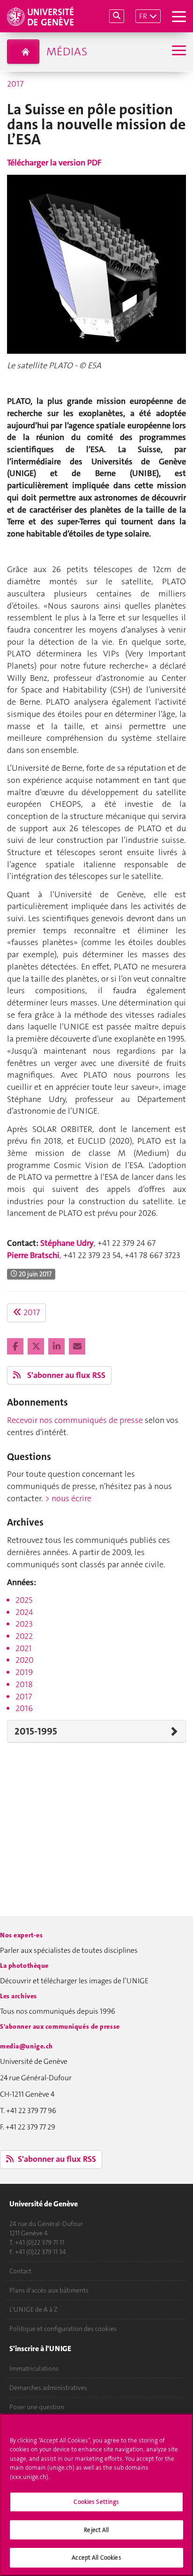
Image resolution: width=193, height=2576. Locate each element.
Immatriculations (34, 2368)
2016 (24, 1708)
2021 (24, 1648)
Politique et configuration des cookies (63, 2329)
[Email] (77, 1347)
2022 (24, 1636)
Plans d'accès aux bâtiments (49, 2290)
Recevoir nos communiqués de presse (75, 1420)
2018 (24, 1684)
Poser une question (37, 2407)
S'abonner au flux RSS (65, 1375)
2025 (24, 1600)
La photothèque (24, 1966)
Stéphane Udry (67, 1243)
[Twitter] (37, 1347)
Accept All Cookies (96, 2557)
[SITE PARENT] (23, 52)
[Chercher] (117, 16)
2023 (24, 1624)
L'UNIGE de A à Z (33, 2309)
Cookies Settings (96, 2502)
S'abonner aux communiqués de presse (60, 2026)
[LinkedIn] (57, 1347)
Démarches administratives (48, 2388)
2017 (15, 84)
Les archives (19, 1996)
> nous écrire (68, 1498)
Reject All (96, 2530)
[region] (96, 2495)
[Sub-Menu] (178, 51)
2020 (25, 1660)
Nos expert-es (21, 1935)
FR (143, 16)
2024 (24, 1612)
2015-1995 (36, 1731)
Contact (20, 2271)
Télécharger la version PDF (54, 163)
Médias (67, 52)
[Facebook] (16, 1347)
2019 (24, 1672)
